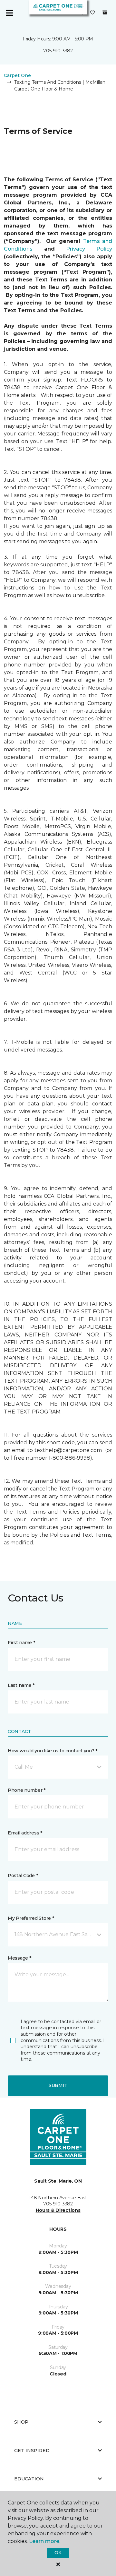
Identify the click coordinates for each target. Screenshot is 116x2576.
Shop (21, 2422)
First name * (21, 1643)
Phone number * (27, 1790)
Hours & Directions (58, 2210)
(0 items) (105, 13)
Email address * (25, 1833)
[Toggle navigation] (9, 13)
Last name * (21, 1685)
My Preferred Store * (31, 1918)
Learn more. (45, 2541)
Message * (19, 1958)
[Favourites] (92, 13)
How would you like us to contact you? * (53, 1751)
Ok (58, 2553)
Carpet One (17, 75)
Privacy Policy (89, 249)
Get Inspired (32, 2451)
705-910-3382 (58, 51)
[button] (58, 1767)
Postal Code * (23, 1876)
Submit (58, 2085)
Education (29, 2479)
